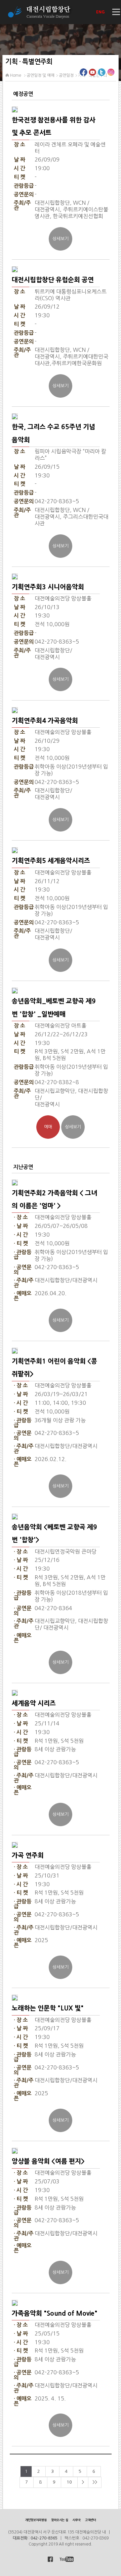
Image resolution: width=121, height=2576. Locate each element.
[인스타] (111, 74)
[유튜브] (93, 74)
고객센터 (90, 2520)
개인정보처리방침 (36, 2520)
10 (69, 2482)
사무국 (77, 2520)
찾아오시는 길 (60, 2520)
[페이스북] (84, 74)
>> (95, 2482)
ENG (101, 12)
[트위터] (102, 74)
